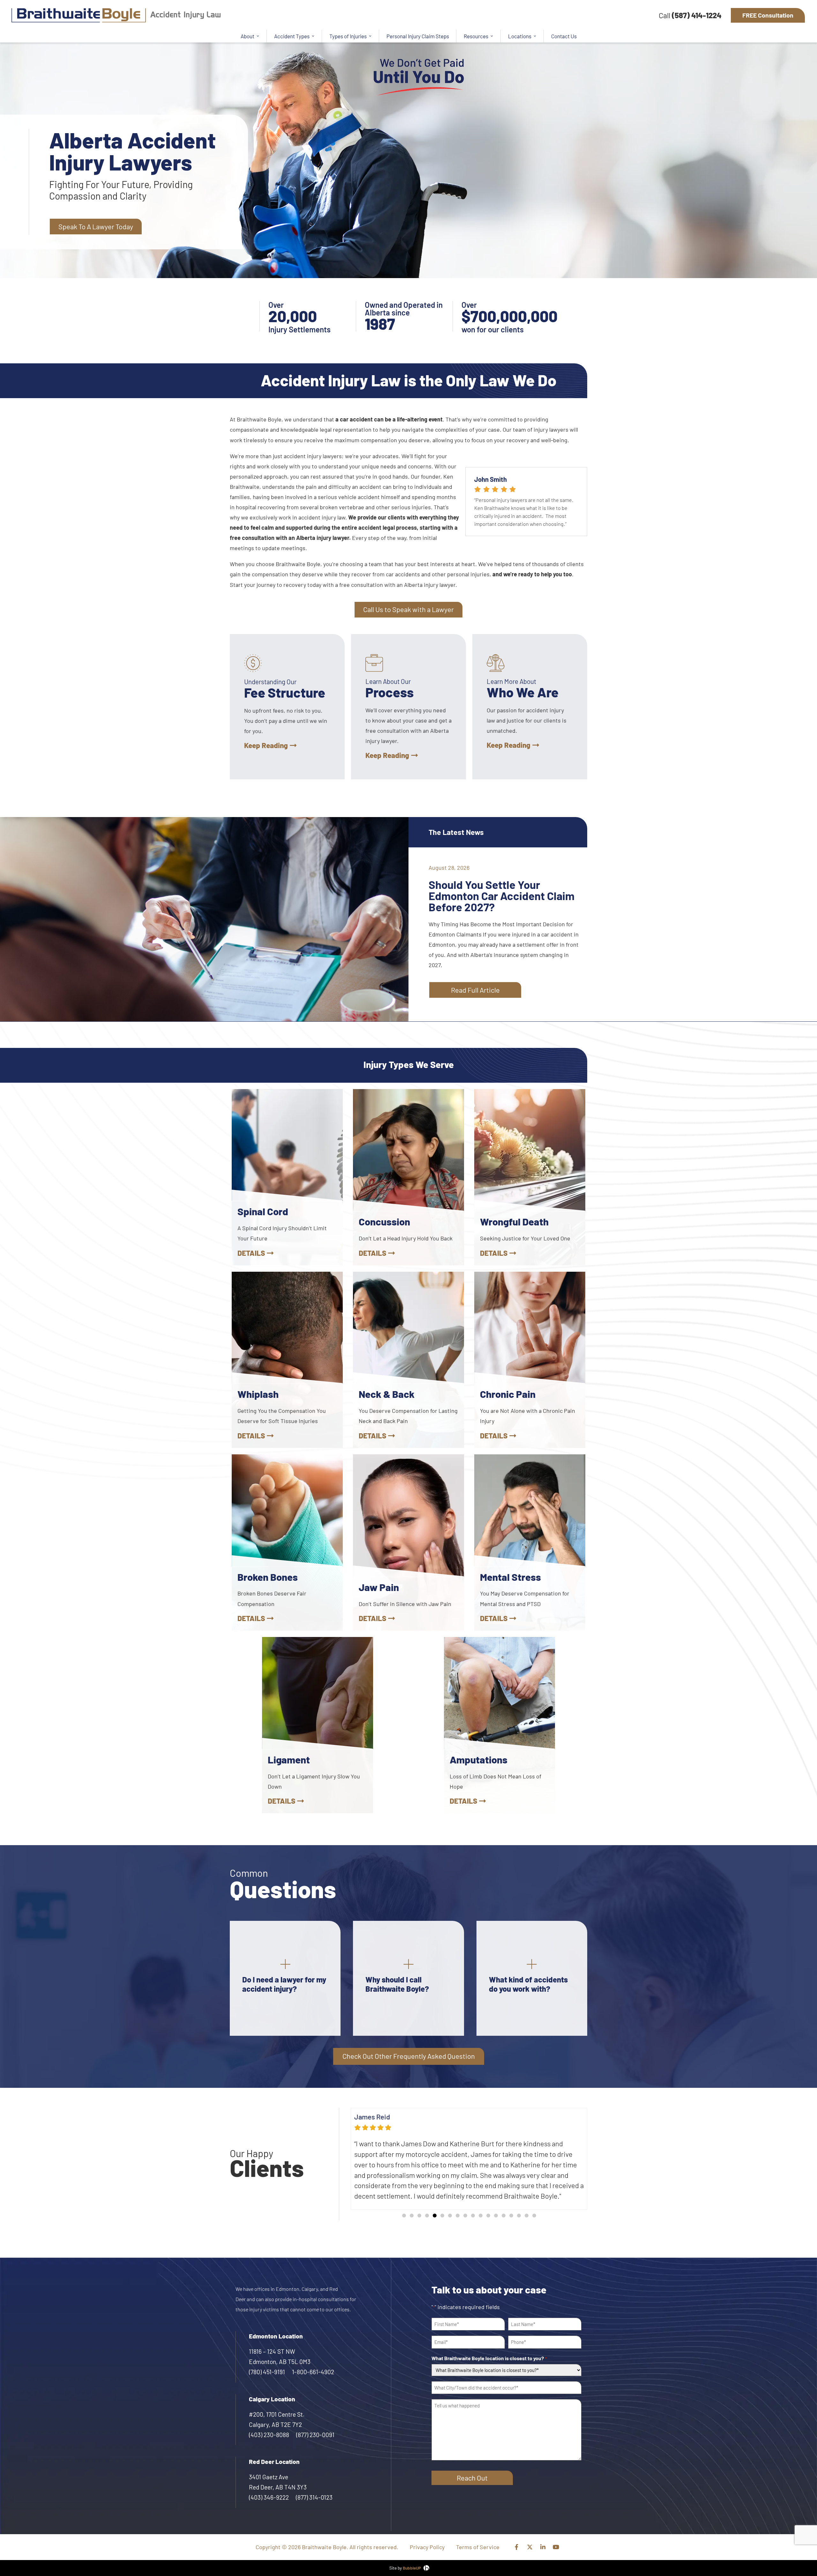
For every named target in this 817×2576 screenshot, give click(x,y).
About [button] (247, 36)
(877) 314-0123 (314, 2487)
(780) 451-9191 (267, 2361)
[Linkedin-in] (543, 2536)
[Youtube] (556, 2536)
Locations (520, 36)
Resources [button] (476, 36)
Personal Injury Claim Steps (418, 36)
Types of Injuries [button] (348, 36)
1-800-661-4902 (313, 2361)
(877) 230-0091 (315, 2424)
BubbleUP (412, 2557)
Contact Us (564, 36)
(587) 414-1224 (697, 15)
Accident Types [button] (292, 36)
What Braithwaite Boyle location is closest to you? (489, 2348)
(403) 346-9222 (269, 2487)
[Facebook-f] (517, 2536)
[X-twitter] (530, 2536)
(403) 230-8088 (269, 2424)
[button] (404, 2205)
